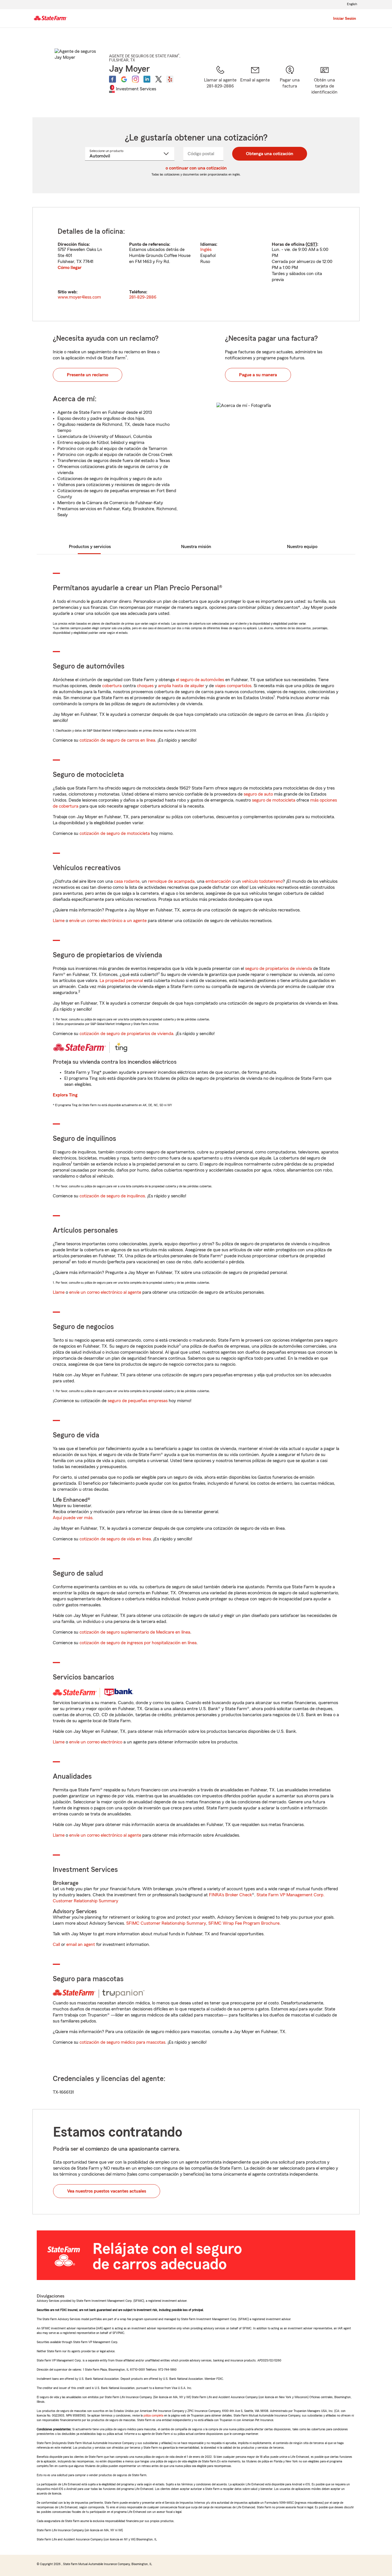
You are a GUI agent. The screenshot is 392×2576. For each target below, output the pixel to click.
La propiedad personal (121, 981)
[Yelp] (170, 79)
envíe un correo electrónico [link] (96, 1742)
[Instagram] (135, 79)
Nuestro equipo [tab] (302, 547)
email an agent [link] (81, 1944)
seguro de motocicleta (274, 800)
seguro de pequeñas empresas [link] (137, 1401)
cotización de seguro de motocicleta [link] (115, 833)
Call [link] (56, 1944)
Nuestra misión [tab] (196, 547)
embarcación (218, 881)
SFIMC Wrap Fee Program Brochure (244, 1923)
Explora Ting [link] (65, 1095)
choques (145, 686)
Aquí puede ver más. (73, 1518)
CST (311, 244)
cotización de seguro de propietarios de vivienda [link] (126, 1034)
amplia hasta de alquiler (181, 686)
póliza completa (153, 2415)
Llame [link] (59, 921)
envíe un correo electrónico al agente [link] (105, 1292)
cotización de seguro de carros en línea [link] (117, 740)
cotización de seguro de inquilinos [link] (112, 1196)
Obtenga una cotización (270, 154)
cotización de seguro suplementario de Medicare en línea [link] (135, 1632)
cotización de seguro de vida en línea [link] (115, 1539)
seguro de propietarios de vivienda (279, 969)
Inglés (206, 250)
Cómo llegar (70, 268)
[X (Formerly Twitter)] (158, 79)
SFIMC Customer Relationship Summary (166, 1923)
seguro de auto (258, 794)
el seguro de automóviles (200, 680)
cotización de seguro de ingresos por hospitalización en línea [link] (138, 1643)
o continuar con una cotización (196, 168)
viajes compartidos (233, 686)
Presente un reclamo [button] (88, 375)
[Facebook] (112, 79)
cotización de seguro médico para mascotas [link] (122, 2042)
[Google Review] (124, 79)
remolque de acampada (171, 881)
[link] (255, 84)
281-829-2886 (143, 297)
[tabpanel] (196, 264)
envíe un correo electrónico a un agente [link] (108, 921)
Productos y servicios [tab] (90, 547)
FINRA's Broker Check (230, 1895)
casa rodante (127, 881)
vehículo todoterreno (262, 881)
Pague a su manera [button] (258, 375)
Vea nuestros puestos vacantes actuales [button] (107, 2191)
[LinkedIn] (147, 79)
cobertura (112, 686)
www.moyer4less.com (79, 297)
